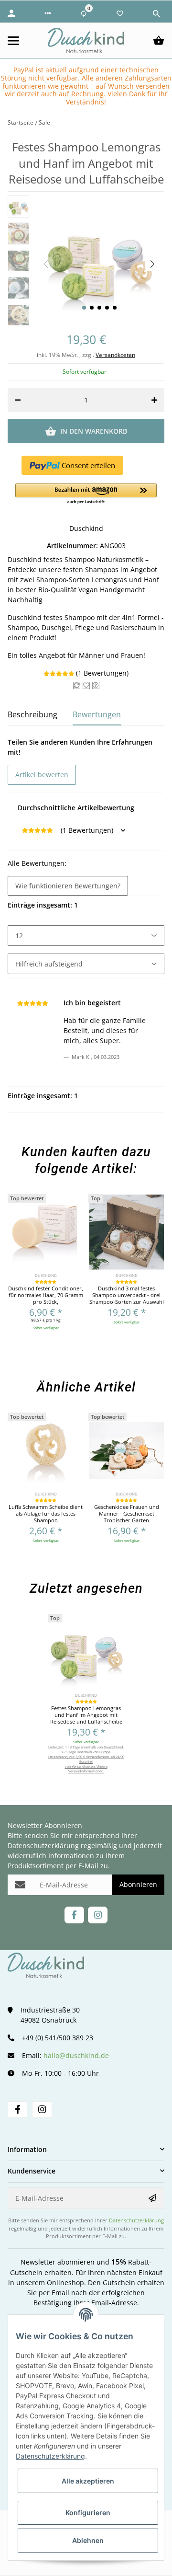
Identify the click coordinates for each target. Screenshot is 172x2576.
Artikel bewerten (42, 775)
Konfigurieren (88, 2513)
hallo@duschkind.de (76, 2055)
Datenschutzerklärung (43, 1846)
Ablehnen (88, 2540)
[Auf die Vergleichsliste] (77, 685)
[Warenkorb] (159, 41)
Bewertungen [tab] (97, 714)
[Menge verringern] (18, 400)
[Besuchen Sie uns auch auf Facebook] (74, 1915)
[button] (48, 13)
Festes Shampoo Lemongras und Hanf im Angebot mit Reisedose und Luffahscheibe (86, 1715)
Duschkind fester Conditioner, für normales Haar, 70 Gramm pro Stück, (46, 1295)
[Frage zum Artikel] (96, 685)
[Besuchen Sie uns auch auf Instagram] (98, 1915)
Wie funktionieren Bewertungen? (68, 886)
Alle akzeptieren (88, 2481)
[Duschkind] (86, 40)
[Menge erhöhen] (154, 400)
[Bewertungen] (46, 1282)
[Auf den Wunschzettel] (86, 685)
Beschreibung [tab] (32, 714)
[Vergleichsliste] (84, 13)
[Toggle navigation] (19, 41)
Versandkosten (115, 355)
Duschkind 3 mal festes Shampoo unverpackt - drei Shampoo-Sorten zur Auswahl (127, 1295)
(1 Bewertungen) (102, 673)
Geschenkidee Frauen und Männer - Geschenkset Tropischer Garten (127, 1514)
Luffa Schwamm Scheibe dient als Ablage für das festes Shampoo (46, 1514)
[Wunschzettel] (120, 13)
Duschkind (86, 528)
